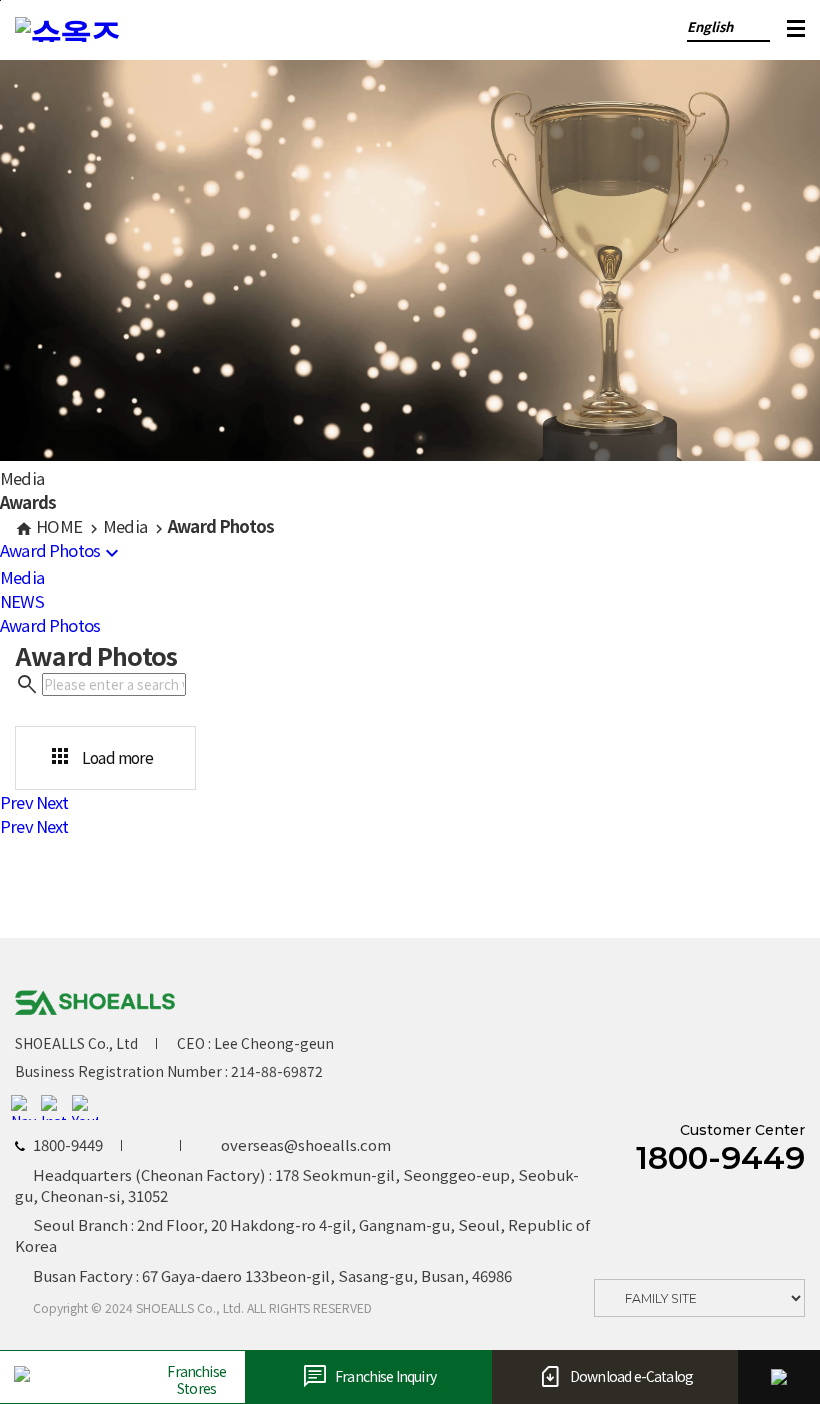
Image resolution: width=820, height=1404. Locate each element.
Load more (100, 756)
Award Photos (62, 550)
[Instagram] (54, 1108)
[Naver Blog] (24, 1108)
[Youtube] (85, 1108)
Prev (16, 802)
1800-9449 (720, 1158)
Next (52, 802)
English (710, 26)
